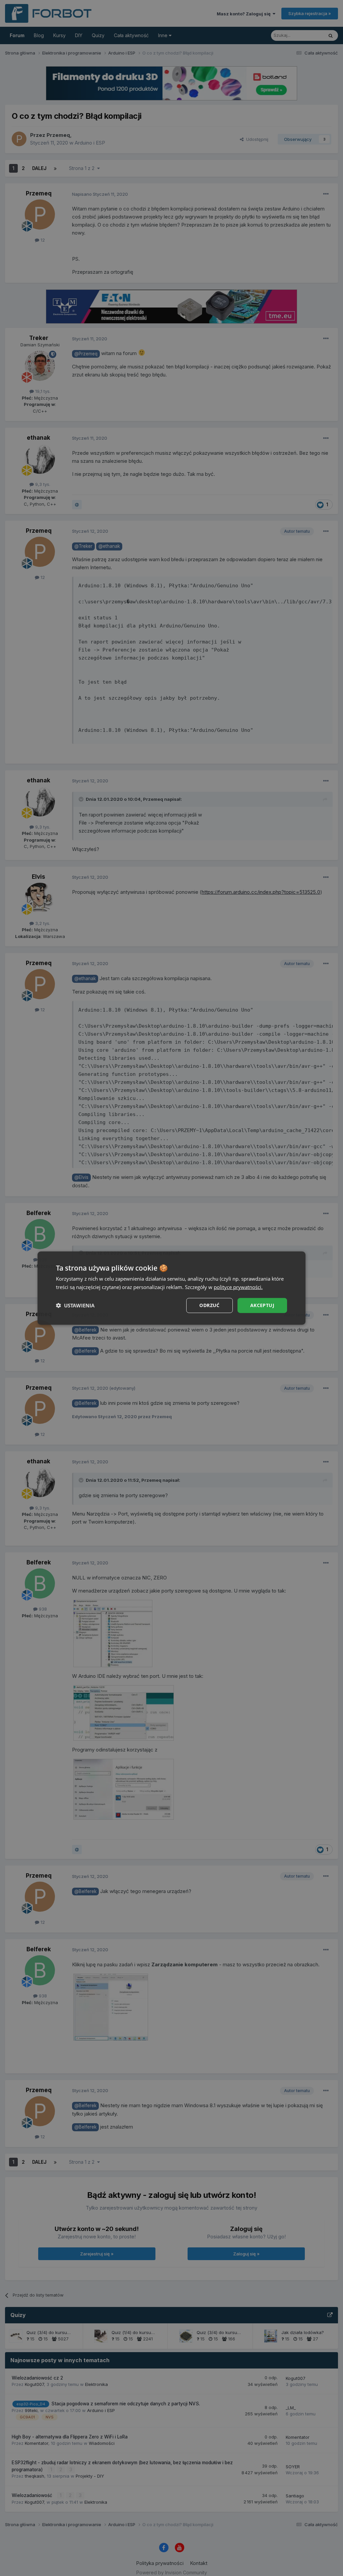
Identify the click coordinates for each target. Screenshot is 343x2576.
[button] (75, 1305)
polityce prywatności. (238, 1287)
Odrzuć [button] (209, 1305)
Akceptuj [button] (262, 1305)
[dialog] (171, 1288)
